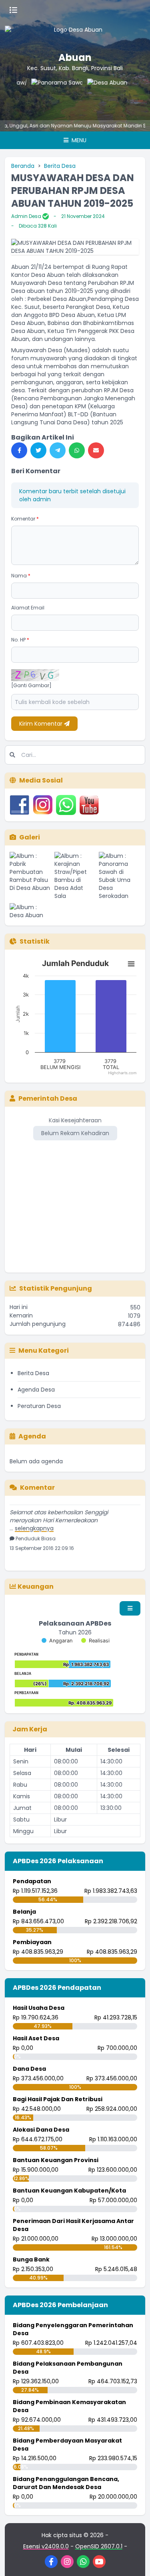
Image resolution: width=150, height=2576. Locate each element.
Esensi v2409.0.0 (46, 2546)
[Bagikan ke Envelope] (96, 450)
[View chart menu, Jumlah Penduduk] (131, 964)
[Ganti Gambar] (31, 686)
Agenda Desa (36, 1390)
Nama (21, 576)
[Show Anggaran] (57, 1641)
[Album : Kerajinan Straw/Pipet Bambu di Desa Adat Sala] (75, 876)
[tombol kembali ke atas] (134, 2560)
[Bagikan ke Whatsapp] (77, 450)
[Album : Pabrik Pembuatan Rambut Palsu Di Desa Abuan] (30, 876)
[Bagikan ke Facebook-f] (19, 450)
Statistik (35, 941)
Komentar (25, 519)
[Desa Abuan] (98, 95)
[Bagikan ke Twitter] (38, 450)
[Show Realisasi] (95, 1641)
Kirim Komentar (42, 724)
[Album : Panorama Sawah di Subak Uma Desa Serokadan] (120, 876)
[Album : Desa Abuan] (30, 911)
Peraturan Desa (39, 1406)
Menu (78, 140)
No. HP (20, 640)
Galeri (30, 837)
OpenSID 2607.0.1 (99, 2546)
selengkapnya (34, 1521)
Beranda (23, 166)
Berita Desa (60, 166)
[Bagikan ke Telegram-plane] (58, 450)
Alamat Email (28, 608)
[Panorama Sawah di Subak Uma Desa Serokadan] (42, 95)
